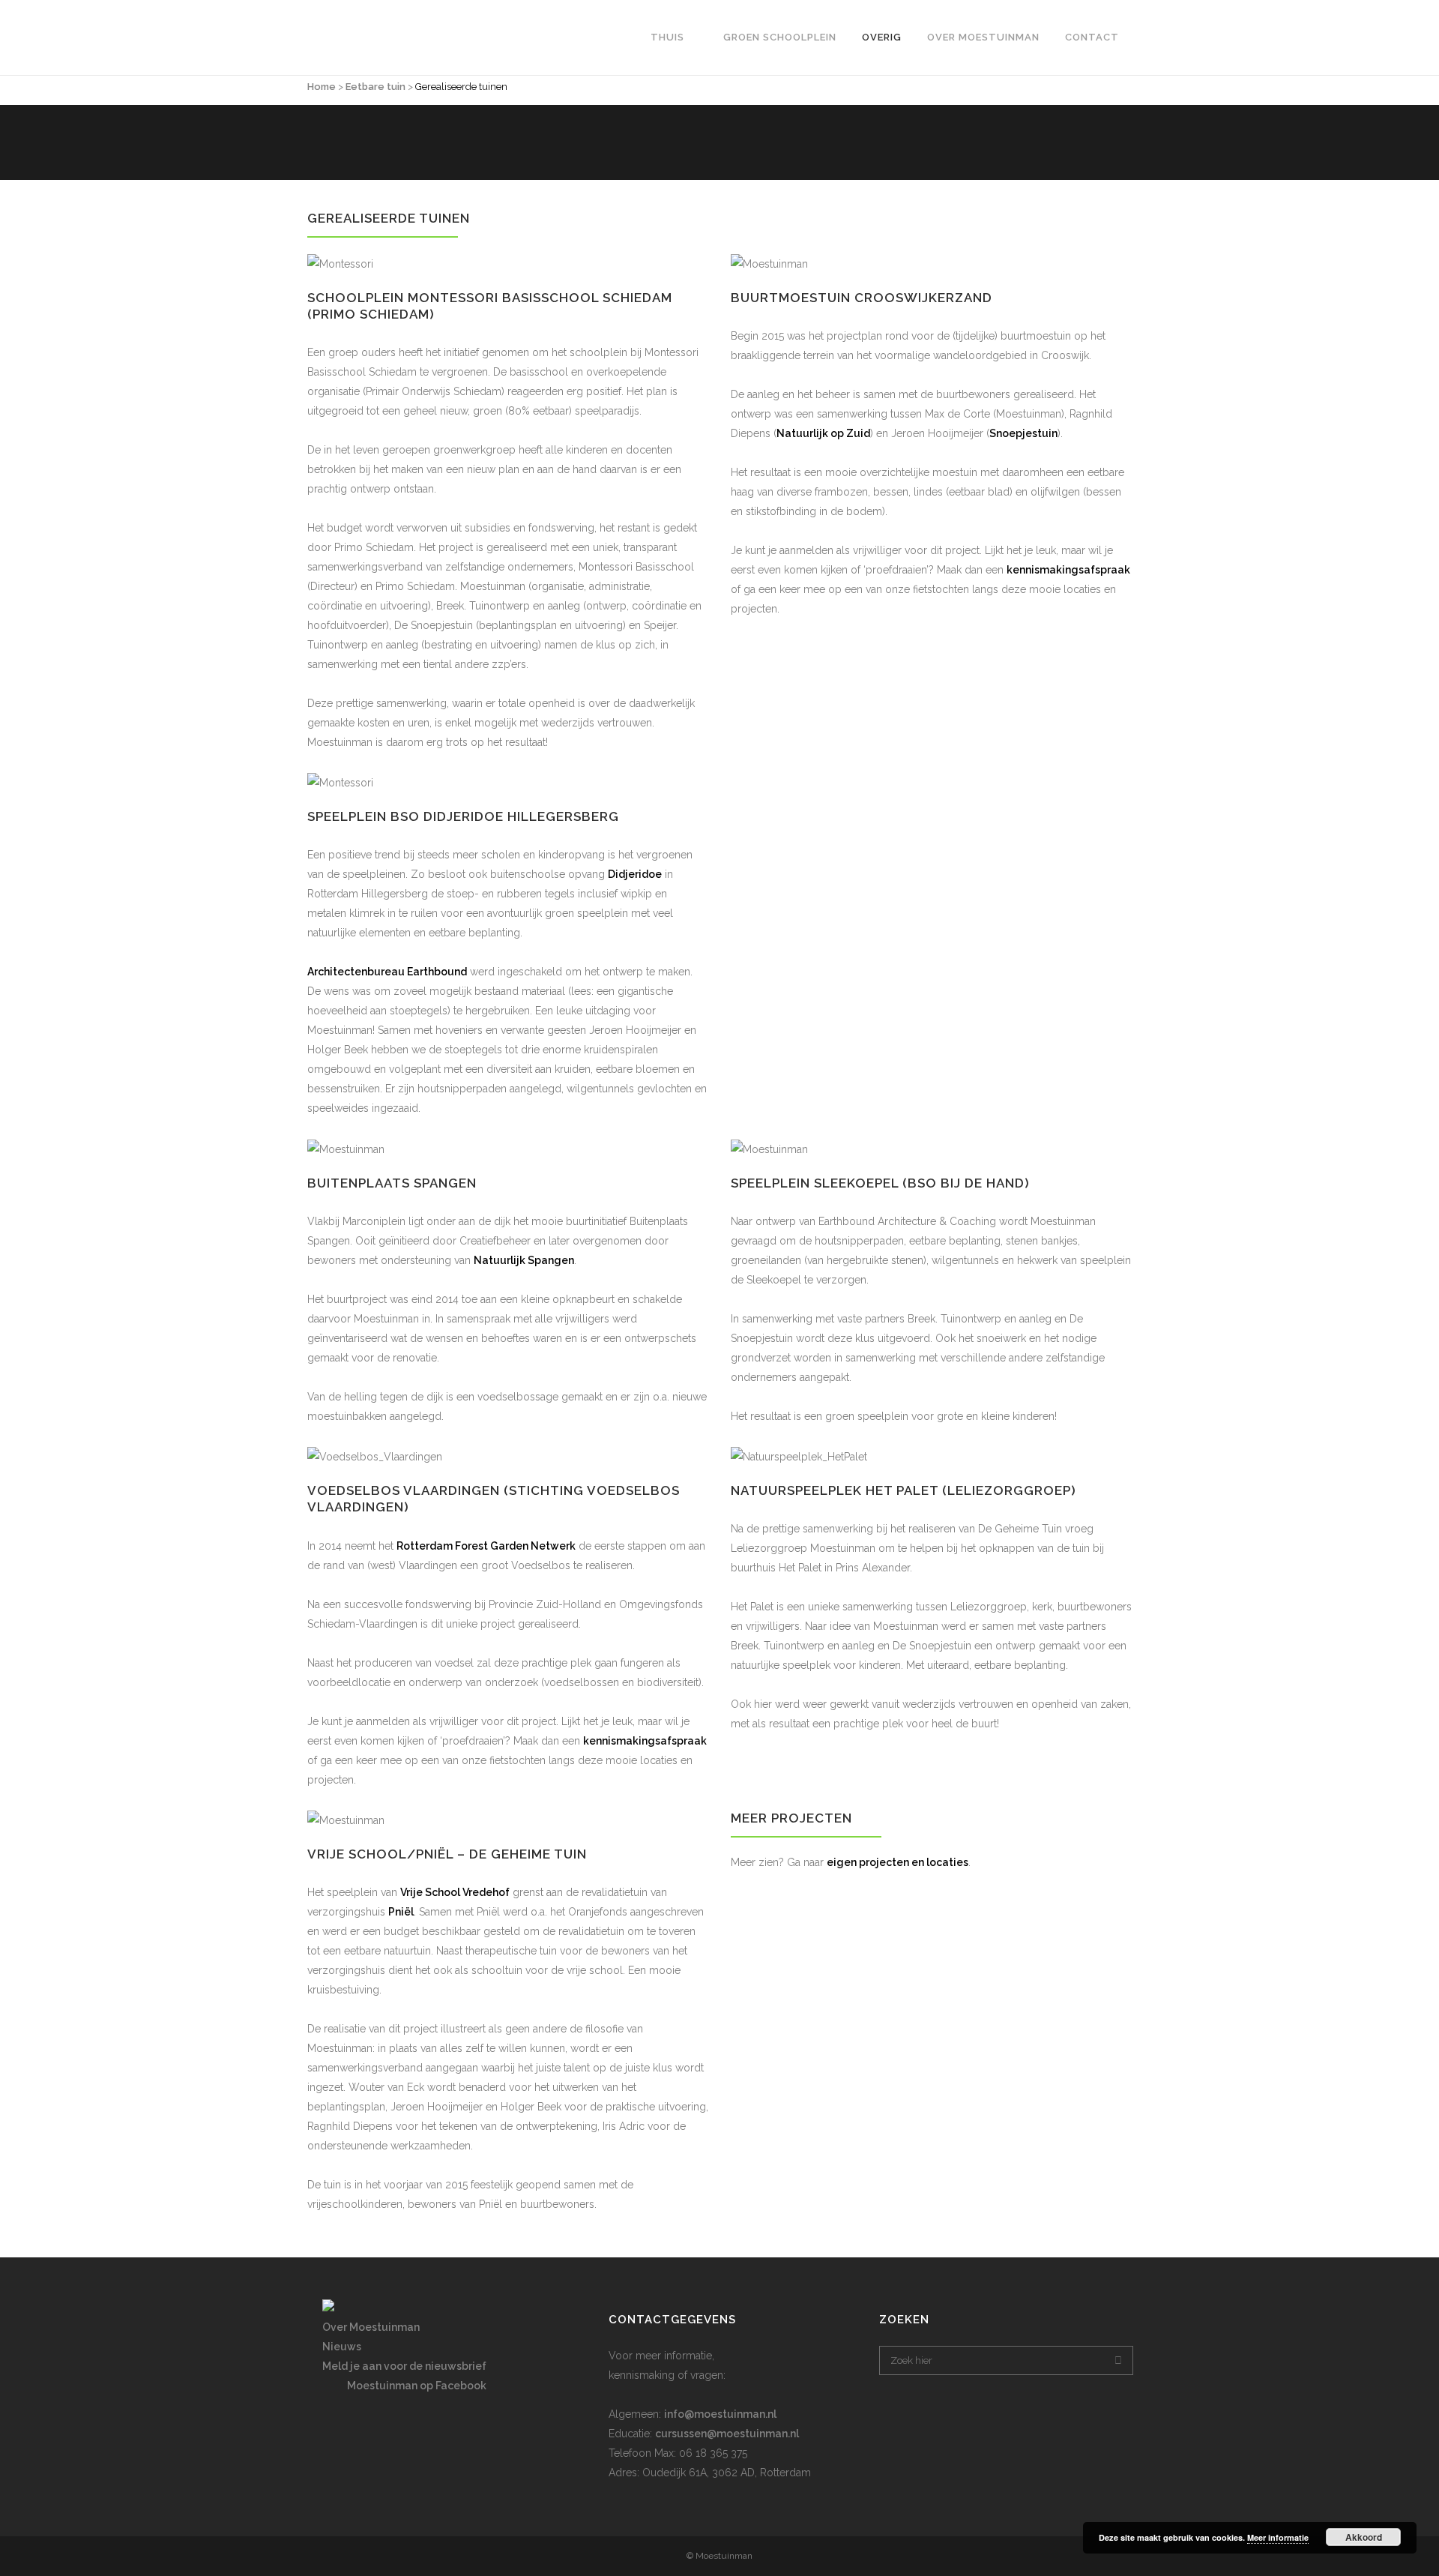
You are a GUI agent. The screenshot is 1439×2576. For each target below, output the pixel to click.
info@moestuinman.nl (720, 2414)
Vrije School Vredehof (455, 1892)
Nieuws (342, 2347)
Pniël (401, 1912)
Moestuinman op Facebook (417, 2386)
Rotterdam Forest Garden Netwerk (486, 1546)
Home (322, 87)
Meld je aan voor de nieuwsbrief (404, 2366)
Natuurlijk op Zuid (823, 433)
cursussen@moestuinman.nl (727, 2434)
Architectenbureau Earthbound (387, 972)
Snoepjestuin (1023, 433)
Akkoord (1364, 2537)
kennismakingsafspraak (1068, 570)
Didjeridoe (635, 874)
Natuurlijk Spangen (524, 1260)
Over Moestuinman (371, 2327)
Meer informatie (1278, 2537)
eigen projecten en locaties (898, 1862)
